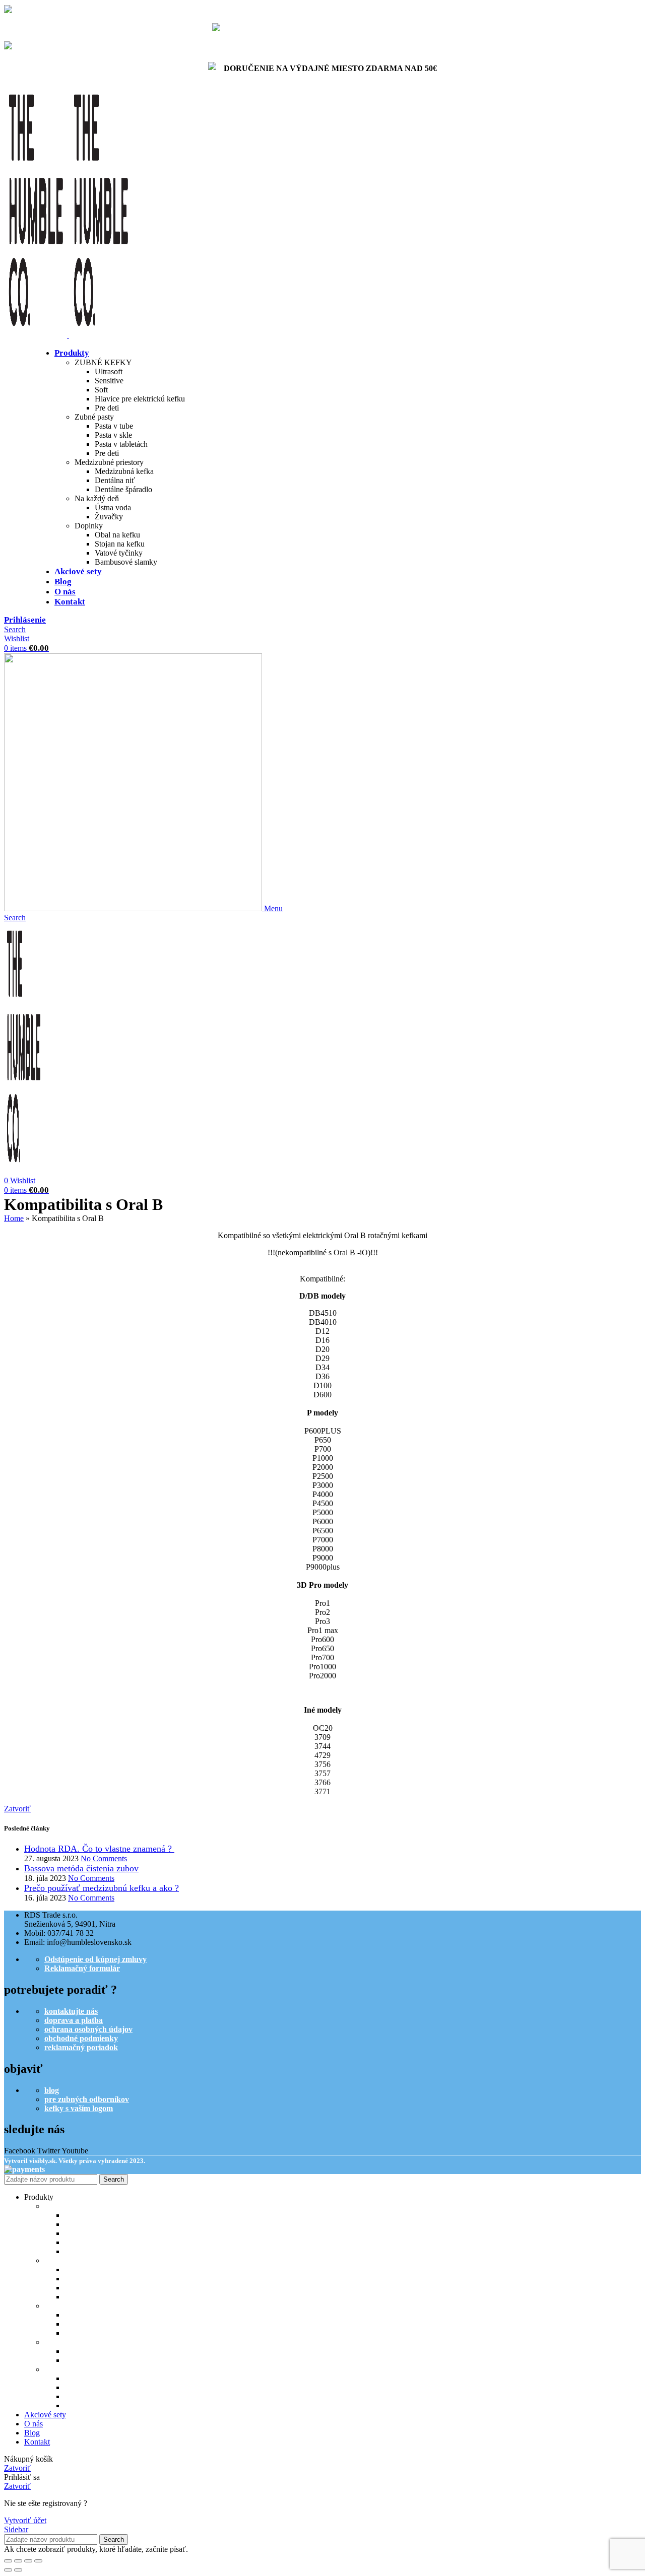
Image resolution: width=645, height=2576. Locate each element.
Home (14, 1218)
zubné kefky (65, 2206)
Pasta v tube (114, 426)
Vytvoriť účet (25, 2520)
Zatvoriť (17, 1809)
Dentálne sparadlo (96, 2333)
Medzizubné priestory (109, 462)
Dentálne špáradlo (123, 489)
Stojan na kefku (120, 544)
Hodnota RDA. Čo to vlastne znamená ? (99, 1849)
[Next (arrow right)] (18, 2570)
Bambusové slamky (126, 562)
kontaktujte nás (71, 2011)
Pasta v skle (113, 435)
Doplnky (89, 526)
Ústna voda (113, 507)
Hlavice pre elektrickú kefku (140, 399)
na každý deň (67, 2342)
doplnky (58, 2369)
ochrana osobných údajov (88, 2029)
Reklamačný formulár (82, 1968)
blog (52, 2090)
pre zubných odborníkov (87, 2099)
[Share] (18, 2561)
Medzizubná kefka (124, 471)
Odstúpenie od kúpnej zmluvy (95, 1959)
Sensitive (109, 381)
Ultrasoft (109, 371)
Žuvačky (109, 517)
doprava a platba (74, 2020)
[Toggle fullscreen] (28, 2561)
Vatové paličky (90, 2396)
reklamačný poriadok (81, 2047)
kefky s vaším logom (79, 2108)
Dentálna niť (115, 480)
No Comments (104, 1858)
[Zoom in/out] (38, 2561)
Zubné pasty (94, 417)
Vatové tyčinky (119, 553)
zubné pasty (65, 2260)
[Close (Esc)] (8, 2561)
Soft (101, 390)
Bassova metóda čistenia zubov (81, 1868)
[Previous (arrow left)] (8, 2570)
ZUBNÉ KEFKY (103, 362)
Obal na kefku (117, 535)
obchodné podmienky (81, 2038)
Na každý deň (97, 498)
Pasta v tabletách (121, 444)
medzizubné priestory (81, 2306)
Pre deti (107, 408)
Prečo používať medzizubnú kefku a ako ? (102, 1888)
